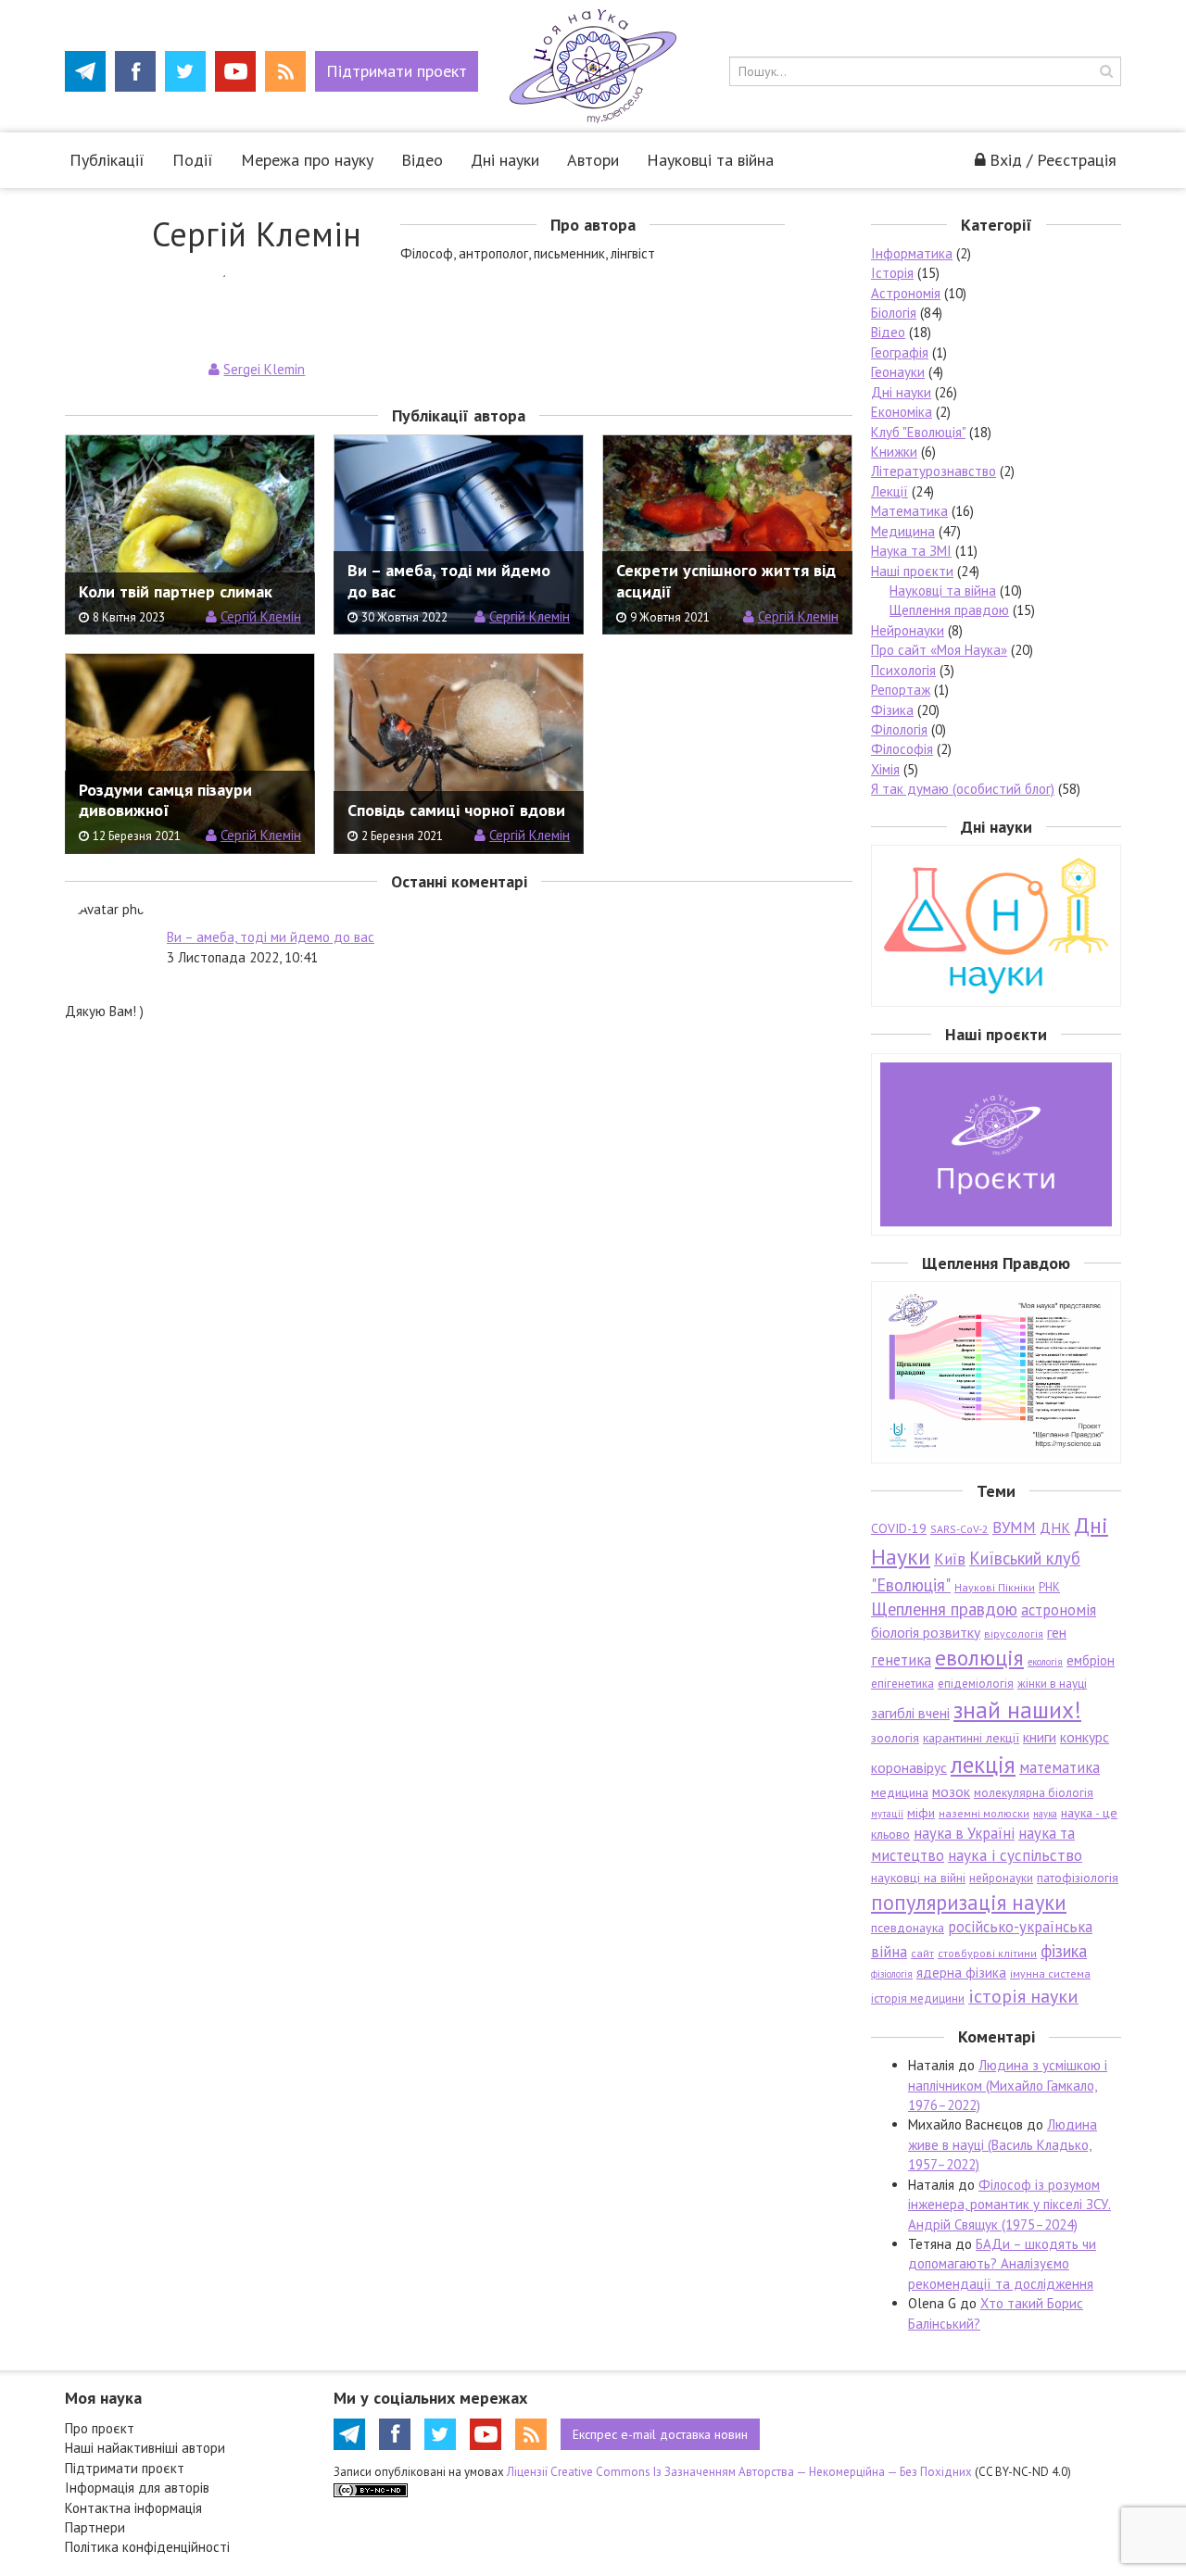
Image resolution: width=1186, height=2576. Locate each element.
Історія (892, 273)
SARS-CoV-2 (959, 1529)
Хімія (885, 769)
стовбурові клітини (987, 1953)
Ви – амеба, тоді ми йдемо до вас (271, 937)
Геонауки (898, 372)
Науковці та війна (710, 160)
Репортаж (901, 690)
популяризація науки (969, 1902)
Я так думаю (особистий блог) (963, 789)
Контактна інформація (133, 2508)
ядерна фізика (961, 1973)
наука (1045, 1814)
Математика (909, 511)
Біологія (894, 313)
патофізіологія (1078, 1878)
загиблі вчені (910, 1713)
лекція (983, 1764)
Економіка (902, 412)
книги (1040, 1737)
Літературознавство (934, 471)
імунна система (1050, 1973)
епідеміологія (976, 1684)
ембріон (1091, 1660)
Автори (593, 160)
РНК (1049, 1587)
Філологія (899, 729)
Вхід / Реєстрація (1053, 160)
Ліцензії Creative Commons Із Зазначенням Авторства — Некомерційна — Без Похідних (739, 2472)
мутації (887, 1814)
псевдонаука (908, 1928)
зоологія (895, 1738)
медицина (900, 1792)
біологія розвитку (926, 1632)
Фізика (892, 710)
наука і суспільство (1015, 1855)
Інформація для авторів (137, 2488)
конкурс (1085, 1737)
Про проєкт (100, 2428)
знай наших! (1017, 1709)
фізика (1064, 1951)
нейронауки (1001, 1878)
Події (193, 160)
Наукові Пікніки (995, 1587)
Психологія (903, 670)
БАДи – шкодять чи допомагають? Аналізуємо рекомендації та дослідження (1002, 2264)
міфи (921, 1813)
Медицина (903, 531)
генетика (901, 1660)
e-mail (660, 2434)
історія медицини (918, 1998)
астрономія (1059, 1610)
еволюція (979, 1657)
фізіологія (892, 1974)
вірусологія (1014, 1634)
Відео (422, 160)
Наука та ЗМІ (911, 551)
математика (1060, 1767)
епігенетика (902, 1684)
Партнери (95, 2527)
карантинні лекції (971, 1738)
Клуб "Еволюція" (918, 432)
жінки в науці (1052, 1684)
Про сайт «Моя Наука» (939, 650)
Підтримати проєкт (125, 2468)
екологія (1045, 1662)
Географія (900, 352)
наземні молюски (984, 1813)
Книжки (894, 452)
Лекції (889, 491)
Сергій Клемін (261, 616)
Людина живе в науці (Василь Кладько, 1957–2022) (1003, 2144)
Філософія (902, 749)
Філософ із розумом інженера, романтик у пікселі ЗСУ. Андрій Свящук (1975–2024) (1009, 2205)
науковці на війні (918, 1878)
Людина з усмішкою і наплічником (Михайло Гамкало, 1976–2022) (1008, 2085)
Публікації (107, 160)
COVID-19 (899, 1528)
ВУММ (1014, 1527)
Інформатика (912, 253)
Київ (950, 1559)
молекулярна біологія (1034, 1793)
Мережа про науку (307, 160)
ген (1057, 1632)
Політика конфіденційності (147, 2547)
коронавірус (909, 1767)
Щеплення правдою (949, 610)
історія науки (1023, 1996)
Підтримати (397, 71)
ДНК (1055, 1527)
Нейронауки (908, 630)
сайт (922, 1953)
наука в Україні (964, 1833)
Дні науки (505, 160)
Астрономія (906, 293)
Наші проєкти (912, 571)
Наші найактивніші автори (145, 2448)
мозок (951, 1791)
